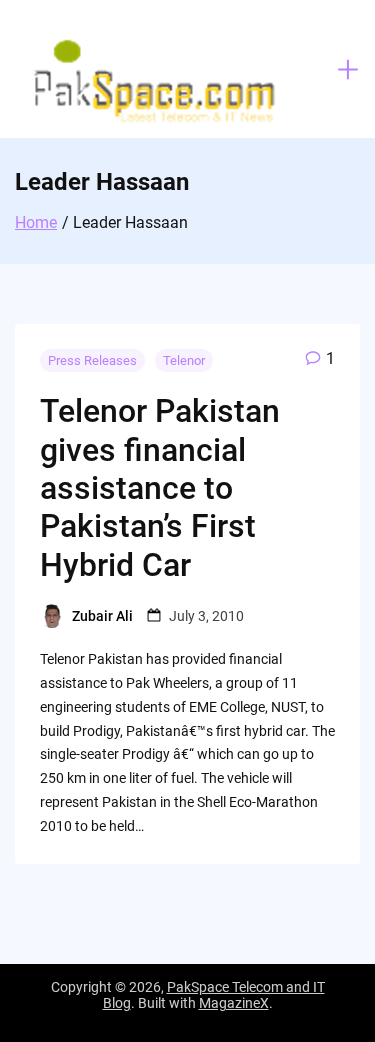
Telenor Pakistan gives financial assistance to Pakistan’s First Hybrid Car (160, 488)
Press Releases (92, 360)
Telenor (184, 360)
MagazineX (234, 1003)
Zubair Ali (102, 616)
